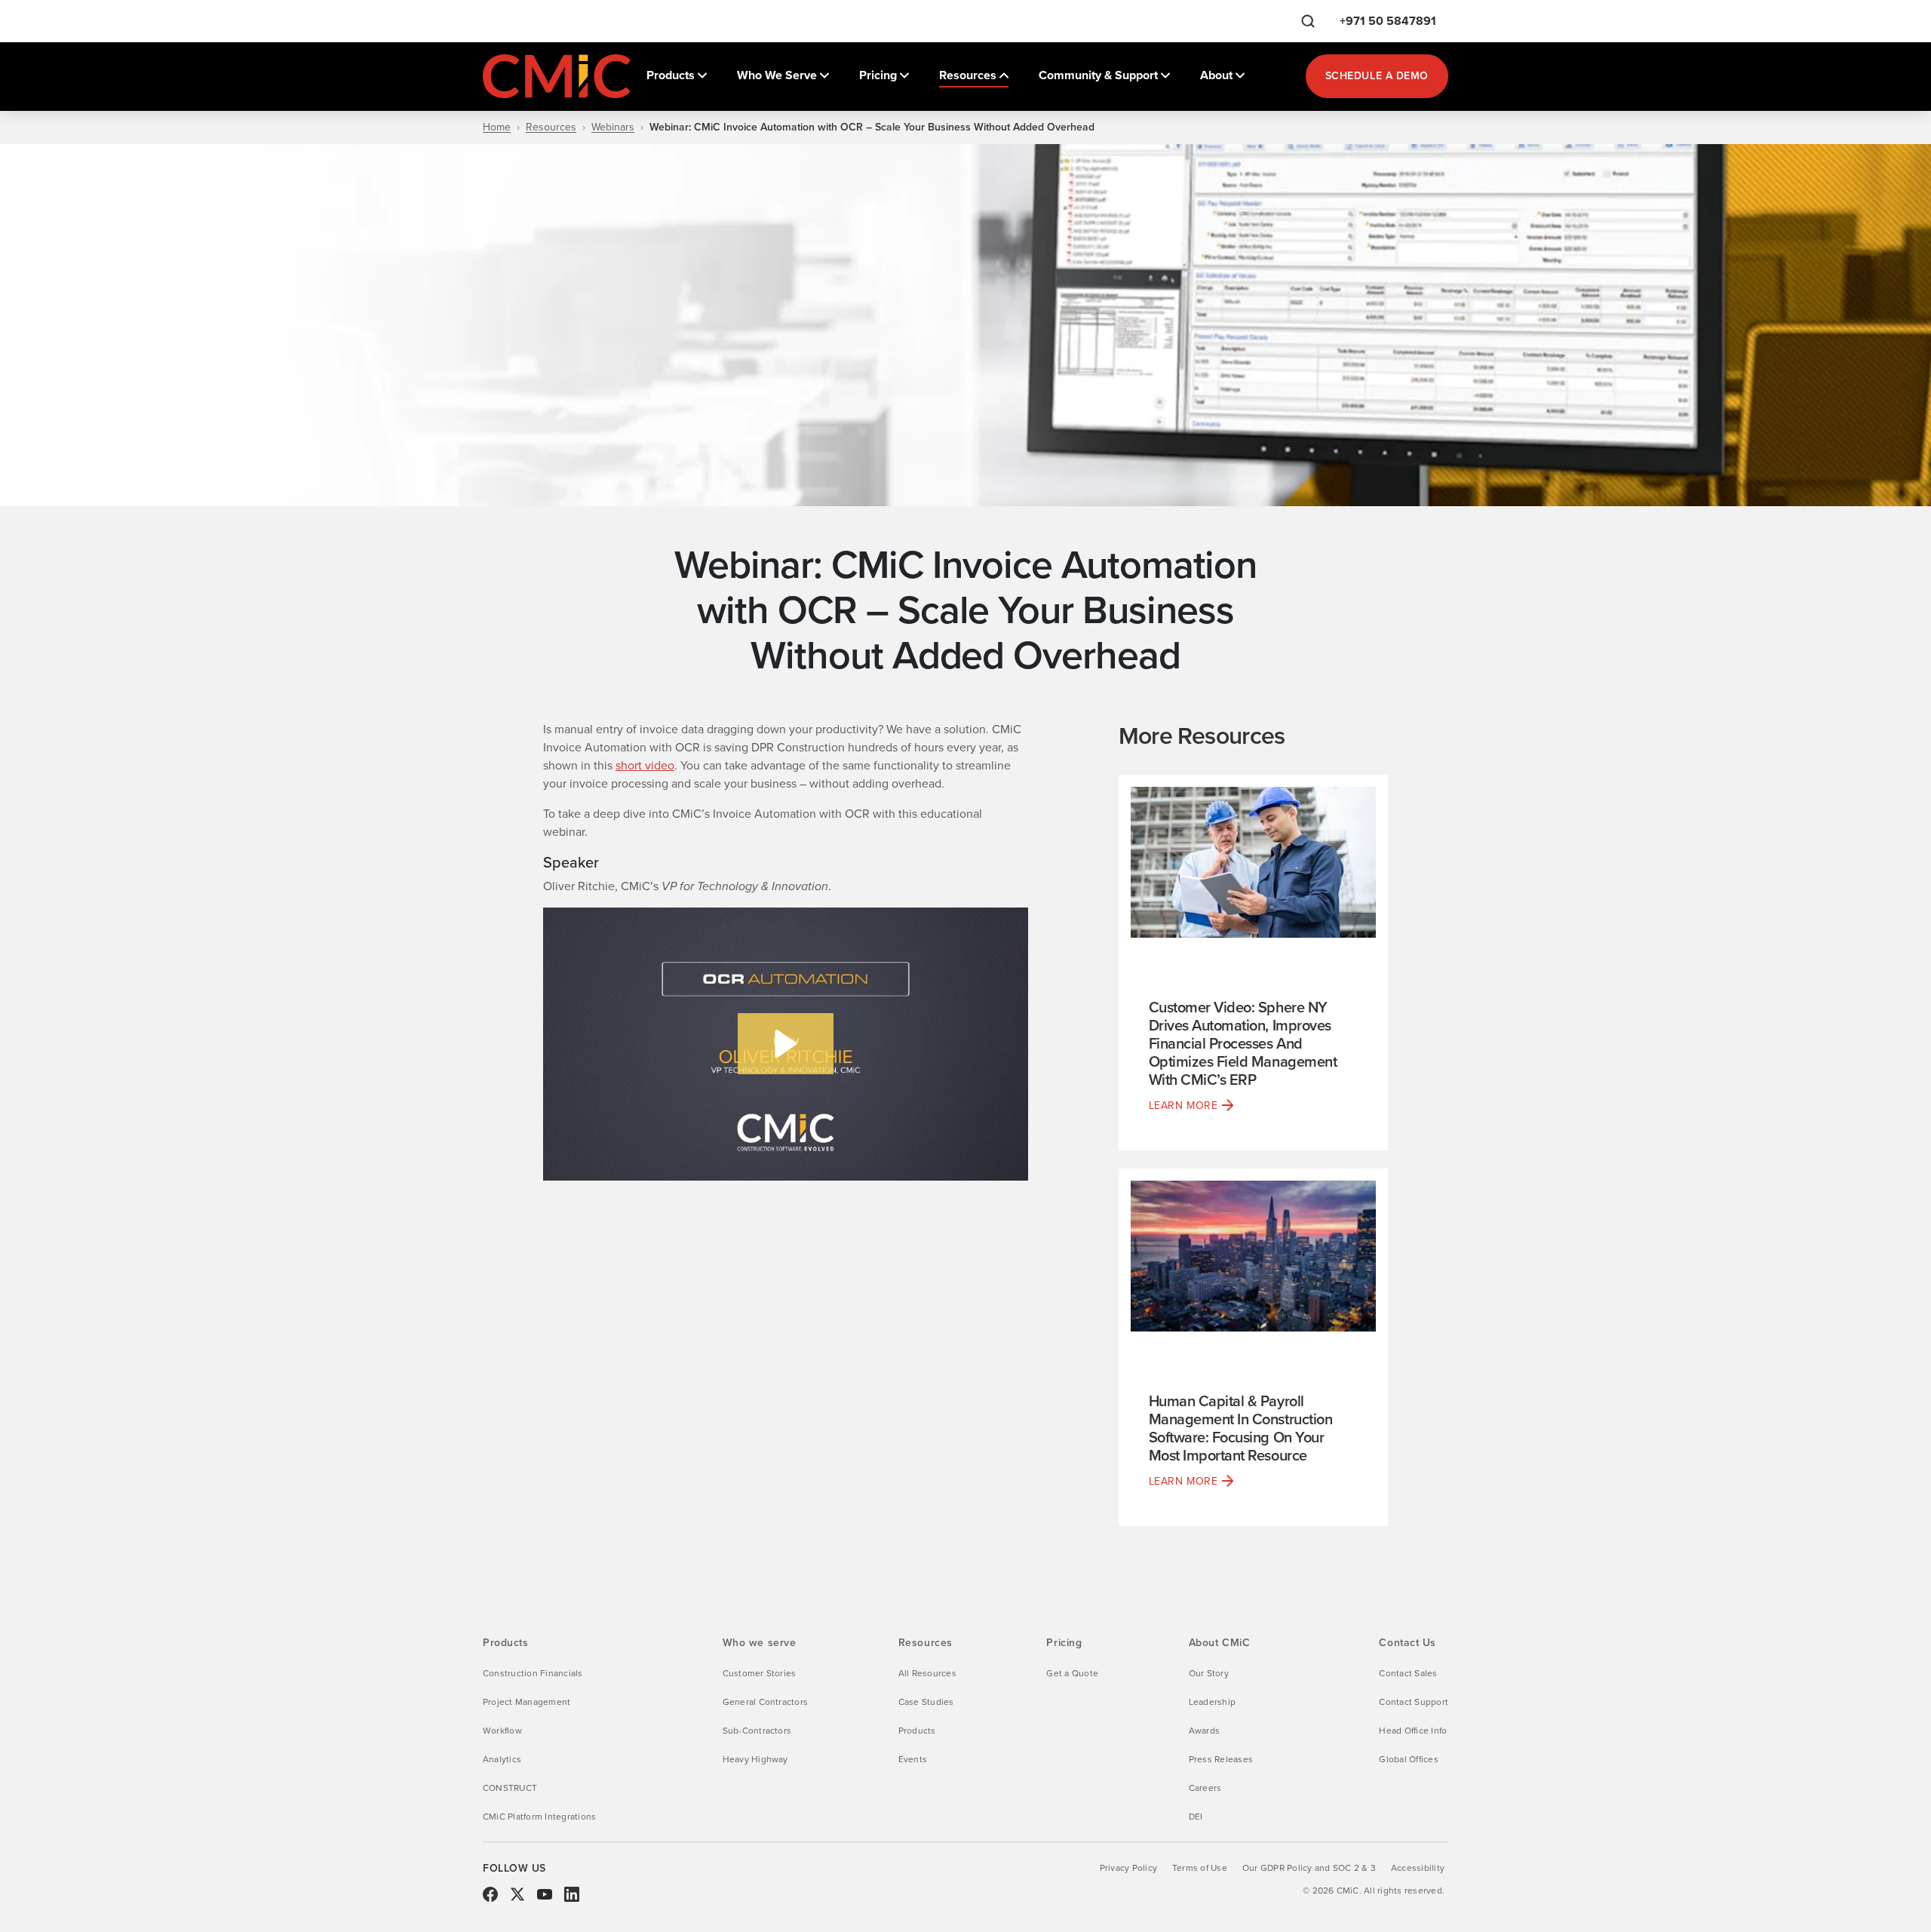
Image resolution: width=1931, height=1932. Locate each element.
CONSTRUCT (510, 1788)
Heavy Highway (755, 1759)
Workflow (502, 1731)
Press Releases (1221, 1759)
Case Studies (926, 1702)
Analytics (502, 1759)
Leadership (1212, 1702)
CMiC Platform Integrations (539, 1817)
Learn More (1183, 1106)
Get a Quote (1072, 1673)
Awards (1204, 1731)
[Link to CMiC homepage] (558, 76)
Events (913, 1759)
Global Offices (1408, 1759)
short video (645, 765)
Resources (551, 127)
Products (917, 1731)
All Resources (927, 1673)
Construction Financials (533, 1673)
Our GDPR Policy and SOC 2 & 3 (1309, 1868)
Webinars (613, 127)
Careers (1205, 1788)
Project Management (526, 1702)
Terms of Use (1200, 1868)
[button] (786, 1044)
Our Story (1209, 1673)
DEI (1196, 1817)
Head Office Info (1413, 1731)
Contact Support (1414, 1702)
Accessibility (1418, 1868)
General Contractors (766, 1702)
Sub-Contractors (757, 1731)
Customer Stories (760, 1673)
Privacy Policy (1128, 1868)
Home (497, 127)
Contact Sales (1408, 1673)
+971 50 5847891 (1388, 21)
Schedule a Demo (1377, 76)
